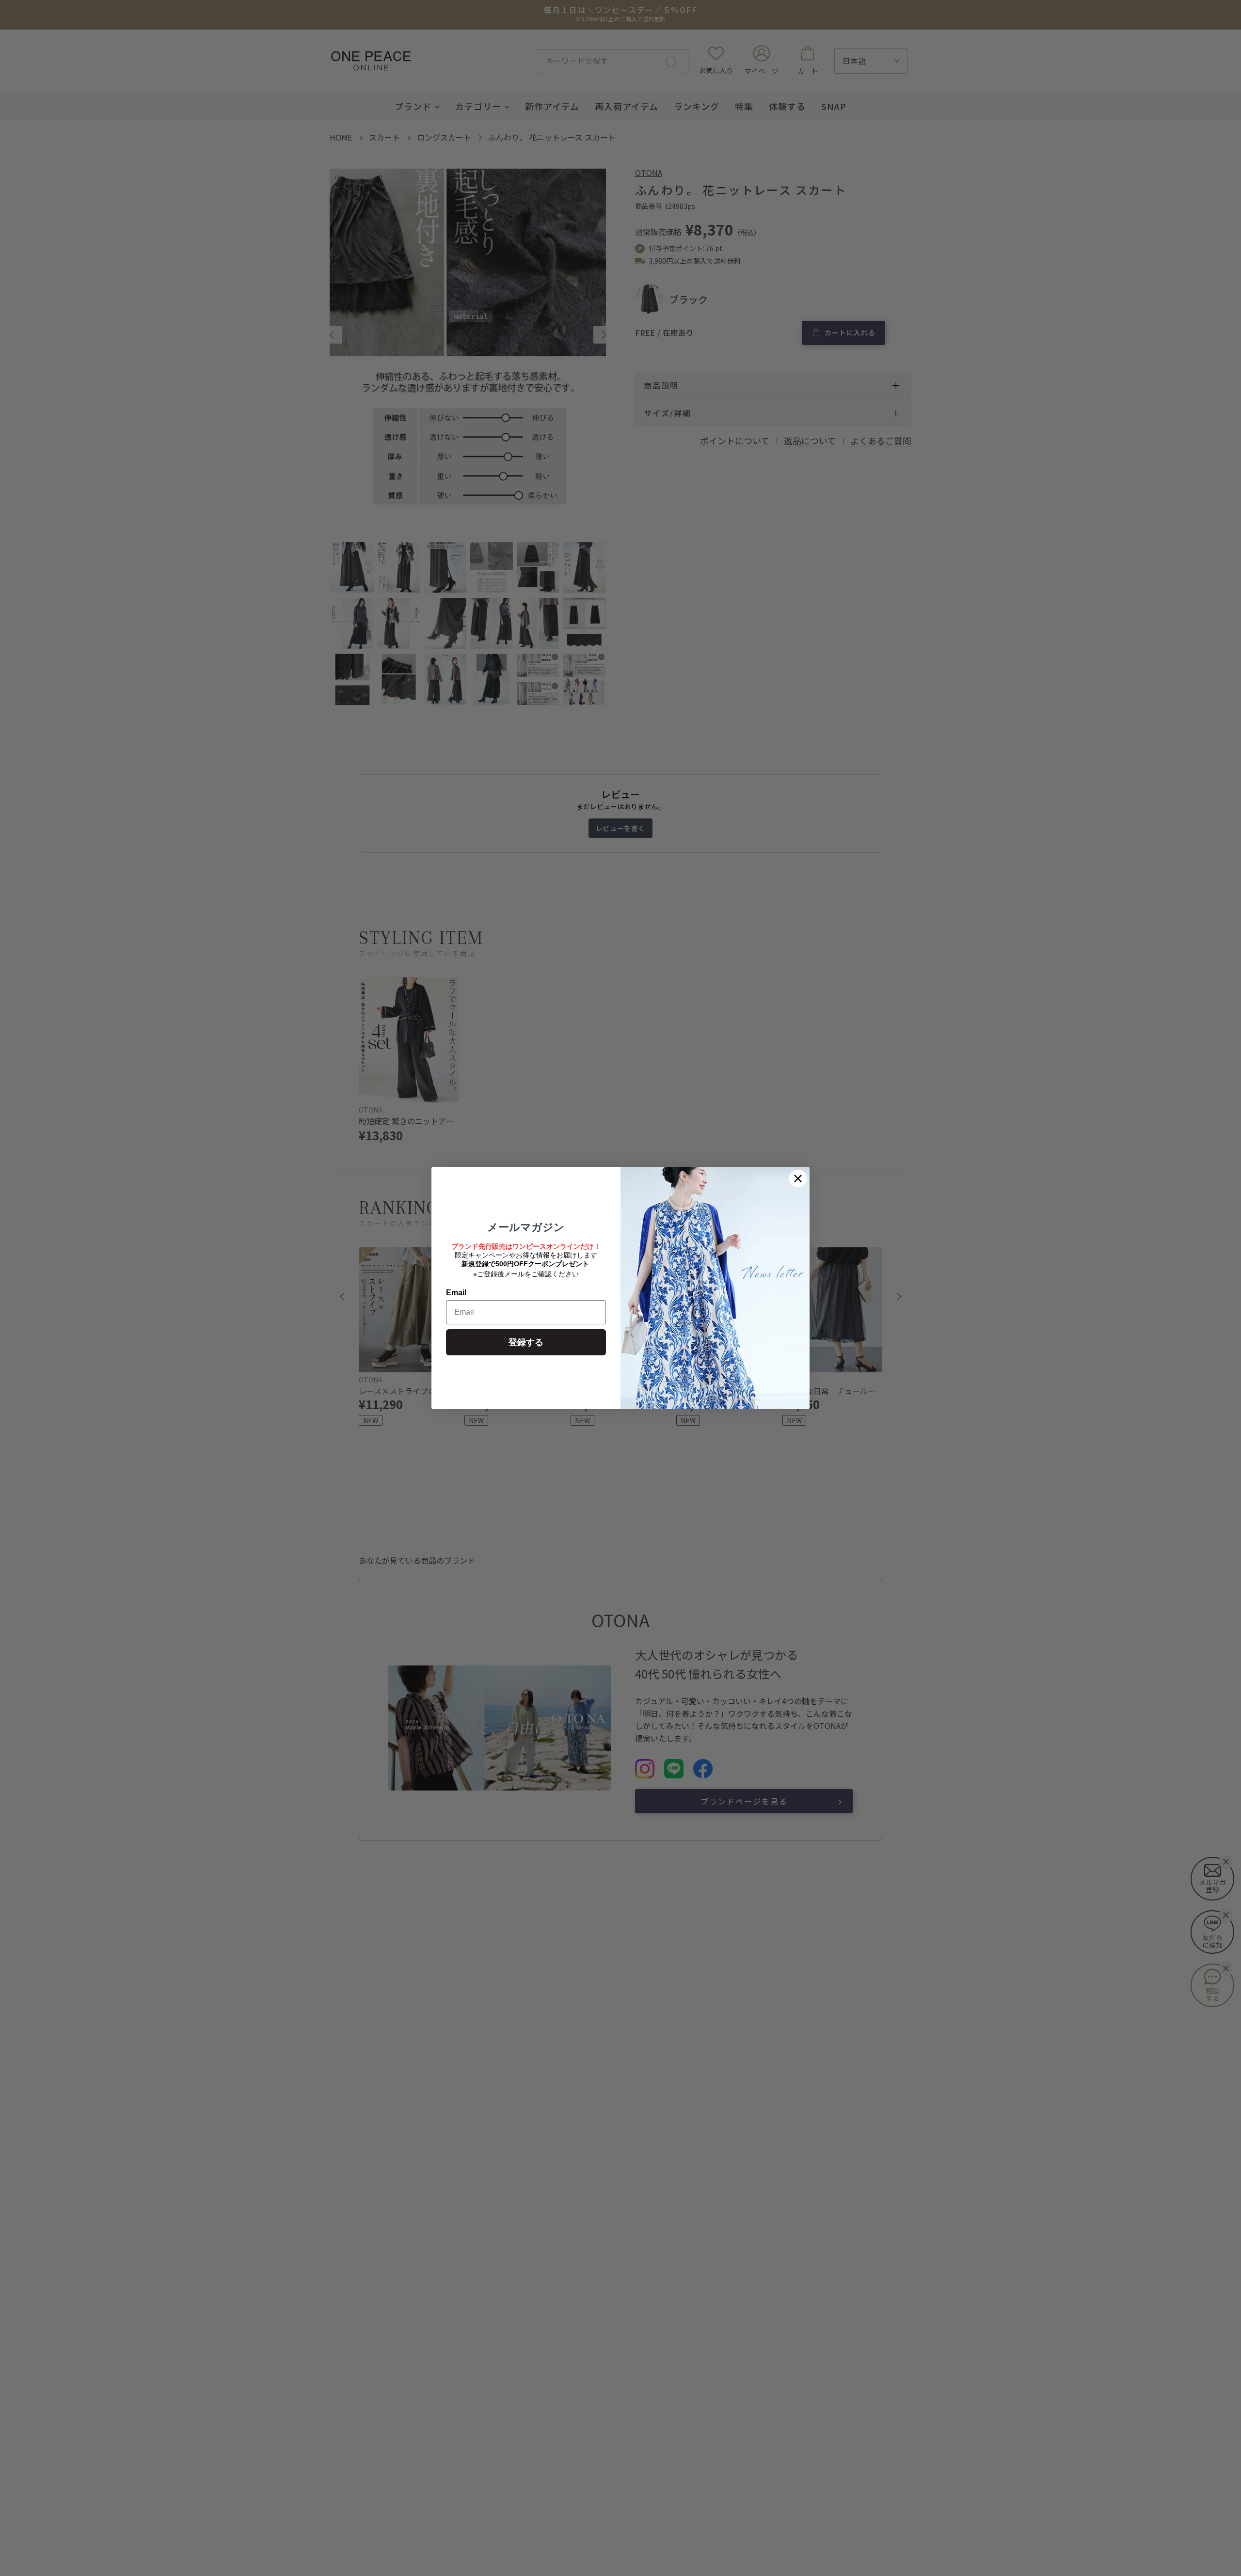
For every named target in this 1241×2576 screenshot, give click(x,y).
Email (456, 1293)
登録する (526, 1342)
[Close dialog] (798, 1178)
